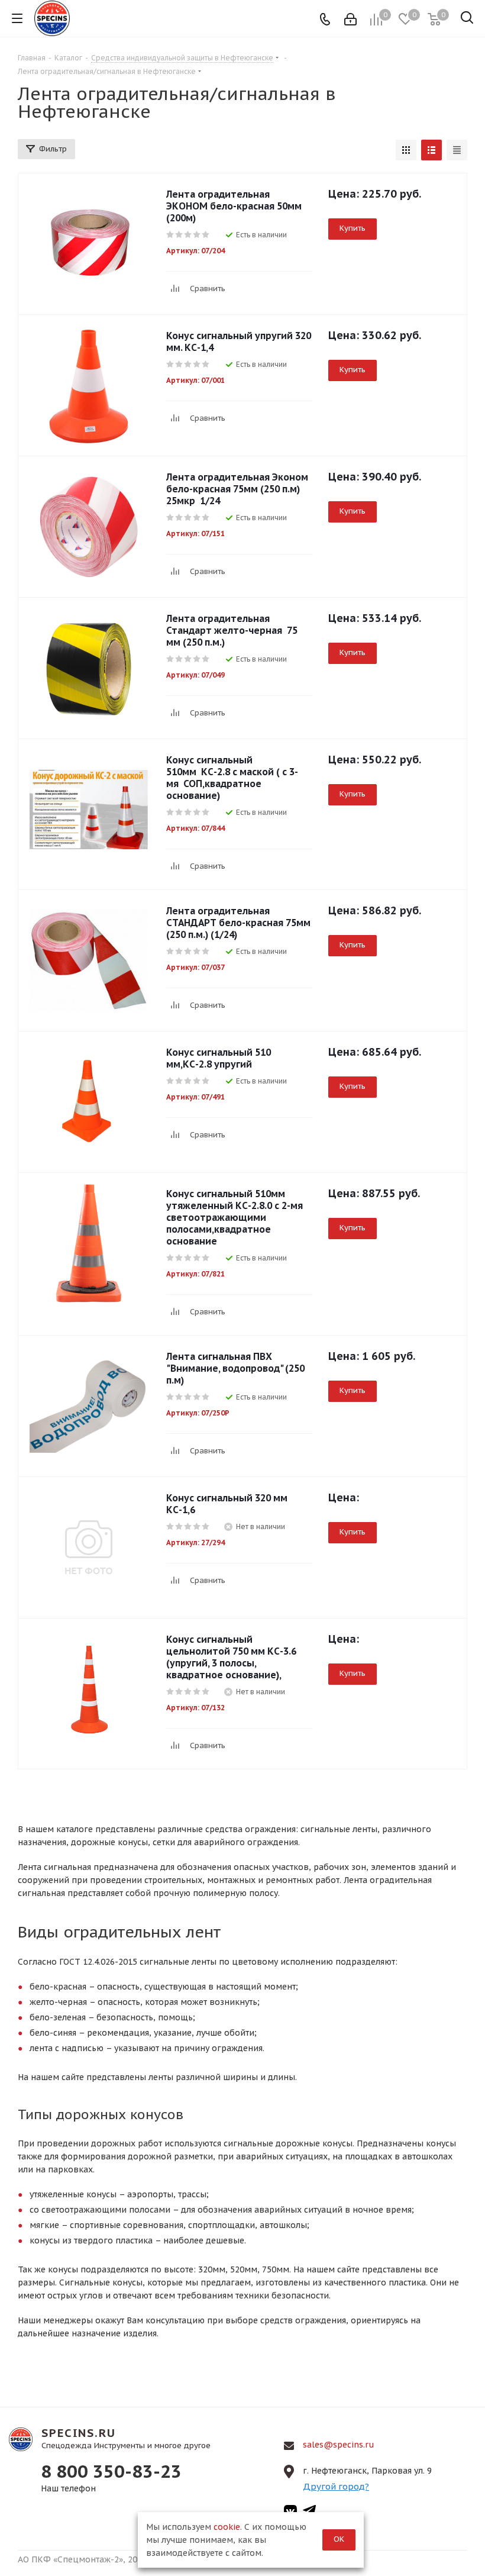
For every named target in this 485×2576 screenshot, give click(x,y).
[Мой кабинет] (350, 18)
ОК (339, 2539)
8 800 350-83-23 (111, 2471)
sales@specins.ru (339, 2445)
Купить (353, 228)
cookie (227, 2527)
